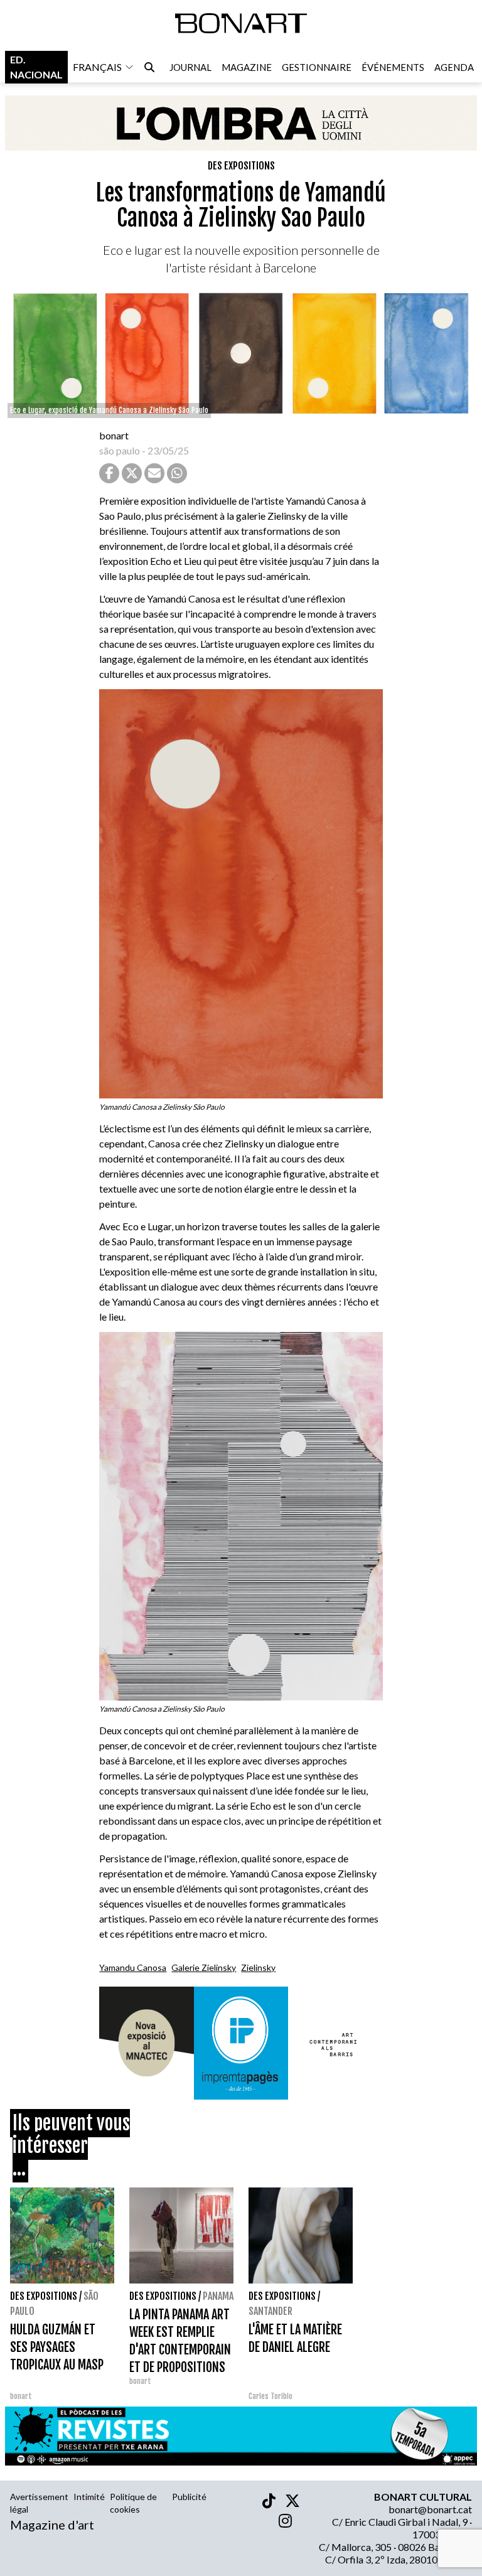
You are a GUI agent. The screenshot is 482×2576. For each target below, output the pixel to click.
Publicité (189, 2497)
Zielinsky (258, 1967)
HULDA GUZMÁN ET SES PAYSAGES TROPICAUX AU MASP (57, 2347)
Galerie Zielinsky (204, 1967)
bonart (114, 435)
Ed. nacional (36, 67)
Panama (218, 2296)
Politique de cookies (133, 2503)
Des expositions (241, 166)
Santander (270, 2311)
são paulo (120, 450)
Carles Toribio (271, 2396)
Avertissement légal (39, 2503)
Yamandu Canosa (133, 1967)
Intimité (89, 2497)
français (97, 67)
